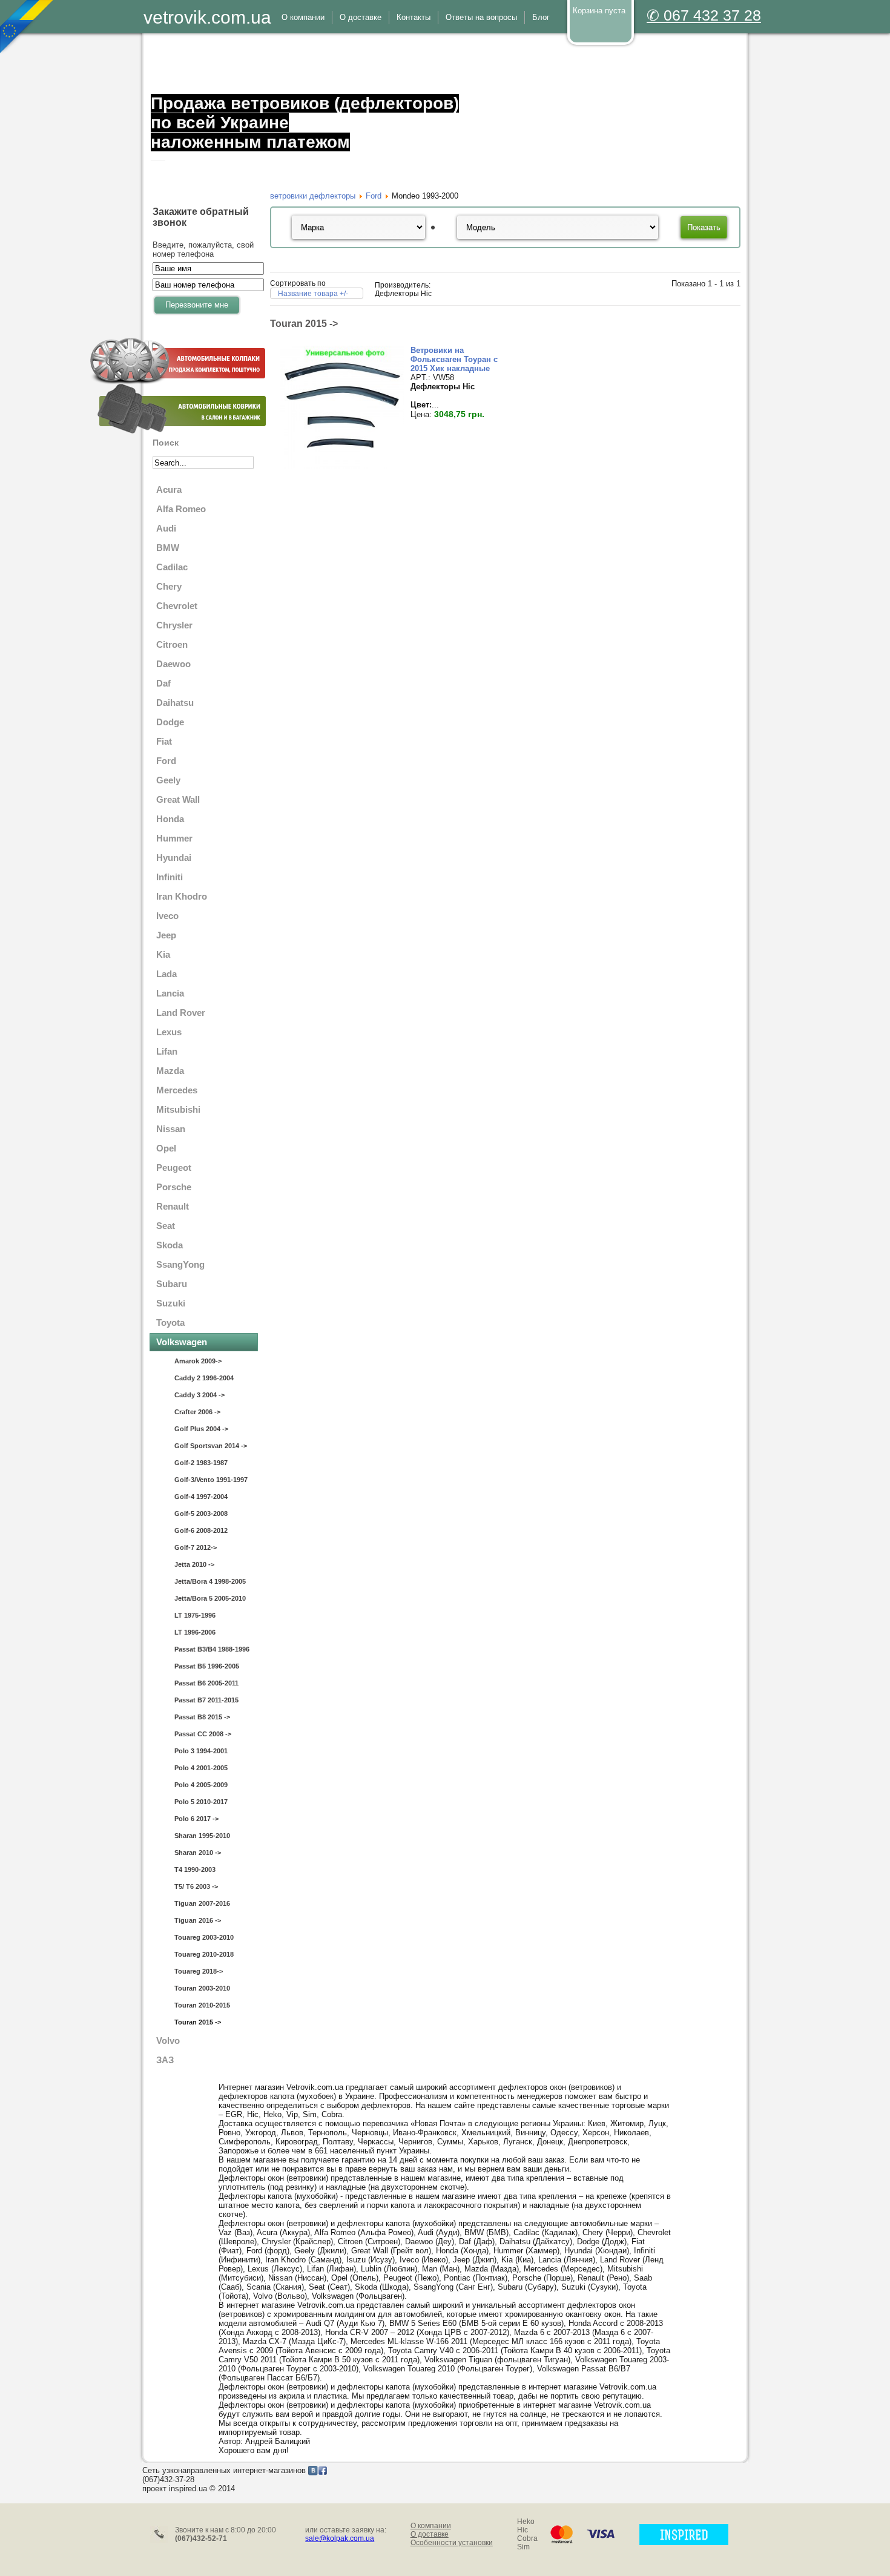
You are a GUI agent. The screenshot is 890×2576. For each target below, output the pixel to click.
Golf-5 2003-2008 (201, 1514)
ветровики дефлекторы (313, 196)
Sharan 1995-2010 (202, 1836)
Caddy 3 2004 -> (199, 1395)
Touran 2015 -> (198, 2022)
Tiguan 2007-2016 (202, 1903)
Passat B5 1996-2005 (207, 1666)
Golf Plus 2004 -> (201, 1429)
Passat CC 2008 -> (203, 1734)
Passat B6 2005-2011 (206, 1683)
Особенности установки (452, 2543)
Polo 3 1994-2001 (201, 1751)
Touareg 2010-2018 (204, 1954)
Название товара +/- (313, 294)
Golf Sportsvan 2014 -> (211, 1446)
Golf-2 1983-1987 (201, 1463)
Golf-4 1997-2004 (201, 1497)
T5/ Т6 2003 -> (196, 1886)
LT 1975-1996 (195, 1615)
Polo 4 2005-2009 (201, 1785)
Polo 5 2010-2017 (201, 1802)
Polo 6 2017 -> (196, 1819)
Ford (374, 196)
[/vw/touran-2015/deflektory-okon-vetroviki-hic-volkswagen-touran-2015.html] (342, 466)
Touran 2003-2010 (202, 1988)
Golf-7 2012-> (196, 1547)
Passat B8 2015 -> (202, 1717)
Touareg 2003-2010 (204, 1937)
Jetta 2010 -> (194, 1564)
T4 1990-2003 (195, 1869)
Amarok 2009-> (198, 1361)
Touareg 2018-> (199, 1971)
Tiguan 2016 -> (198, 1920)
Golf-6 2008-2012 (201, 1530)
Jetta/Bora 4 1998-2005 (210, 1581)
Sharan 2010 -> (198, 1853)
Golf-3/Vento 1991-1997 (211, 1480)
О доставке (430, 2534)
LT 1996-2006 (195, 1632)
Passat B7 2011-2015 (206, 1700)
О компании (431, 2526)
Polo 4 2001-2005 (201, 1768)
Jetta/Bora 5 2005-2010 (210, 1598)
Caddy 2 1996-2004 (204, 1378)
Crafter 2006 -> (197, 1412)
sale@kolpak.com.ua (340, 2538)
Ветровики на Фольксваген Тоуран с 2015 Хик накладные (454, 359)
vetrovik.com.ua (207, 17)
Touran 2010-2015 (202, 2005)
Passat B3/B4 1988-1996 (212, 1649)
